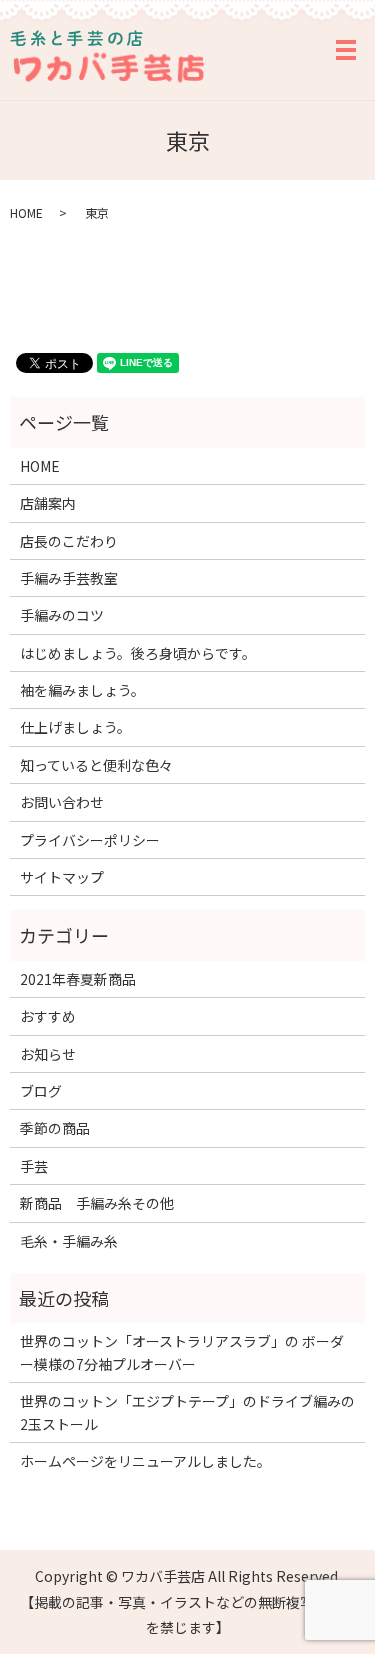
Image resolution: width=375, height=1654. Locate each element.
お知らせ (48, 1054)
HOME (26, 212)
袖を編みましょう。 (82, 690)
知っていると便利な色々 (96, 765)
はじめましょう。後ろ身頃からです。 (138, 653)
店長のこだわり (69, 541)
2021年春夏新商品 (78, 979)
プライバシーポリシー (90, 840)
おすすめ (48, 1016)
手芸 (34, 1166)
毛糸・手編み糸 (69, 1241)
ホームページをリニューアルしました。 (145, 1461)
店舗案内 (48, 503)
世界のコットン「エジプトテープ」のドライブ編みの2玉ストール (187, 1412)
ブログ (41, 1091)
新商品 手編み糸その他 (97, 1203)
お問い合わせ (62, 802)
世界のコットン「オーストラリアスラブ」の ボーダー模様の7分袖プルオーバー (182, 1352)
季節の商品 (55, 1128)
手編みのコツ (62, 615)
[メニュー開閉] (346, 50)
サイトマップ (62, 877)
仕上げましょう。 (75, 727)
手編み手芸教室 (69, 578)
